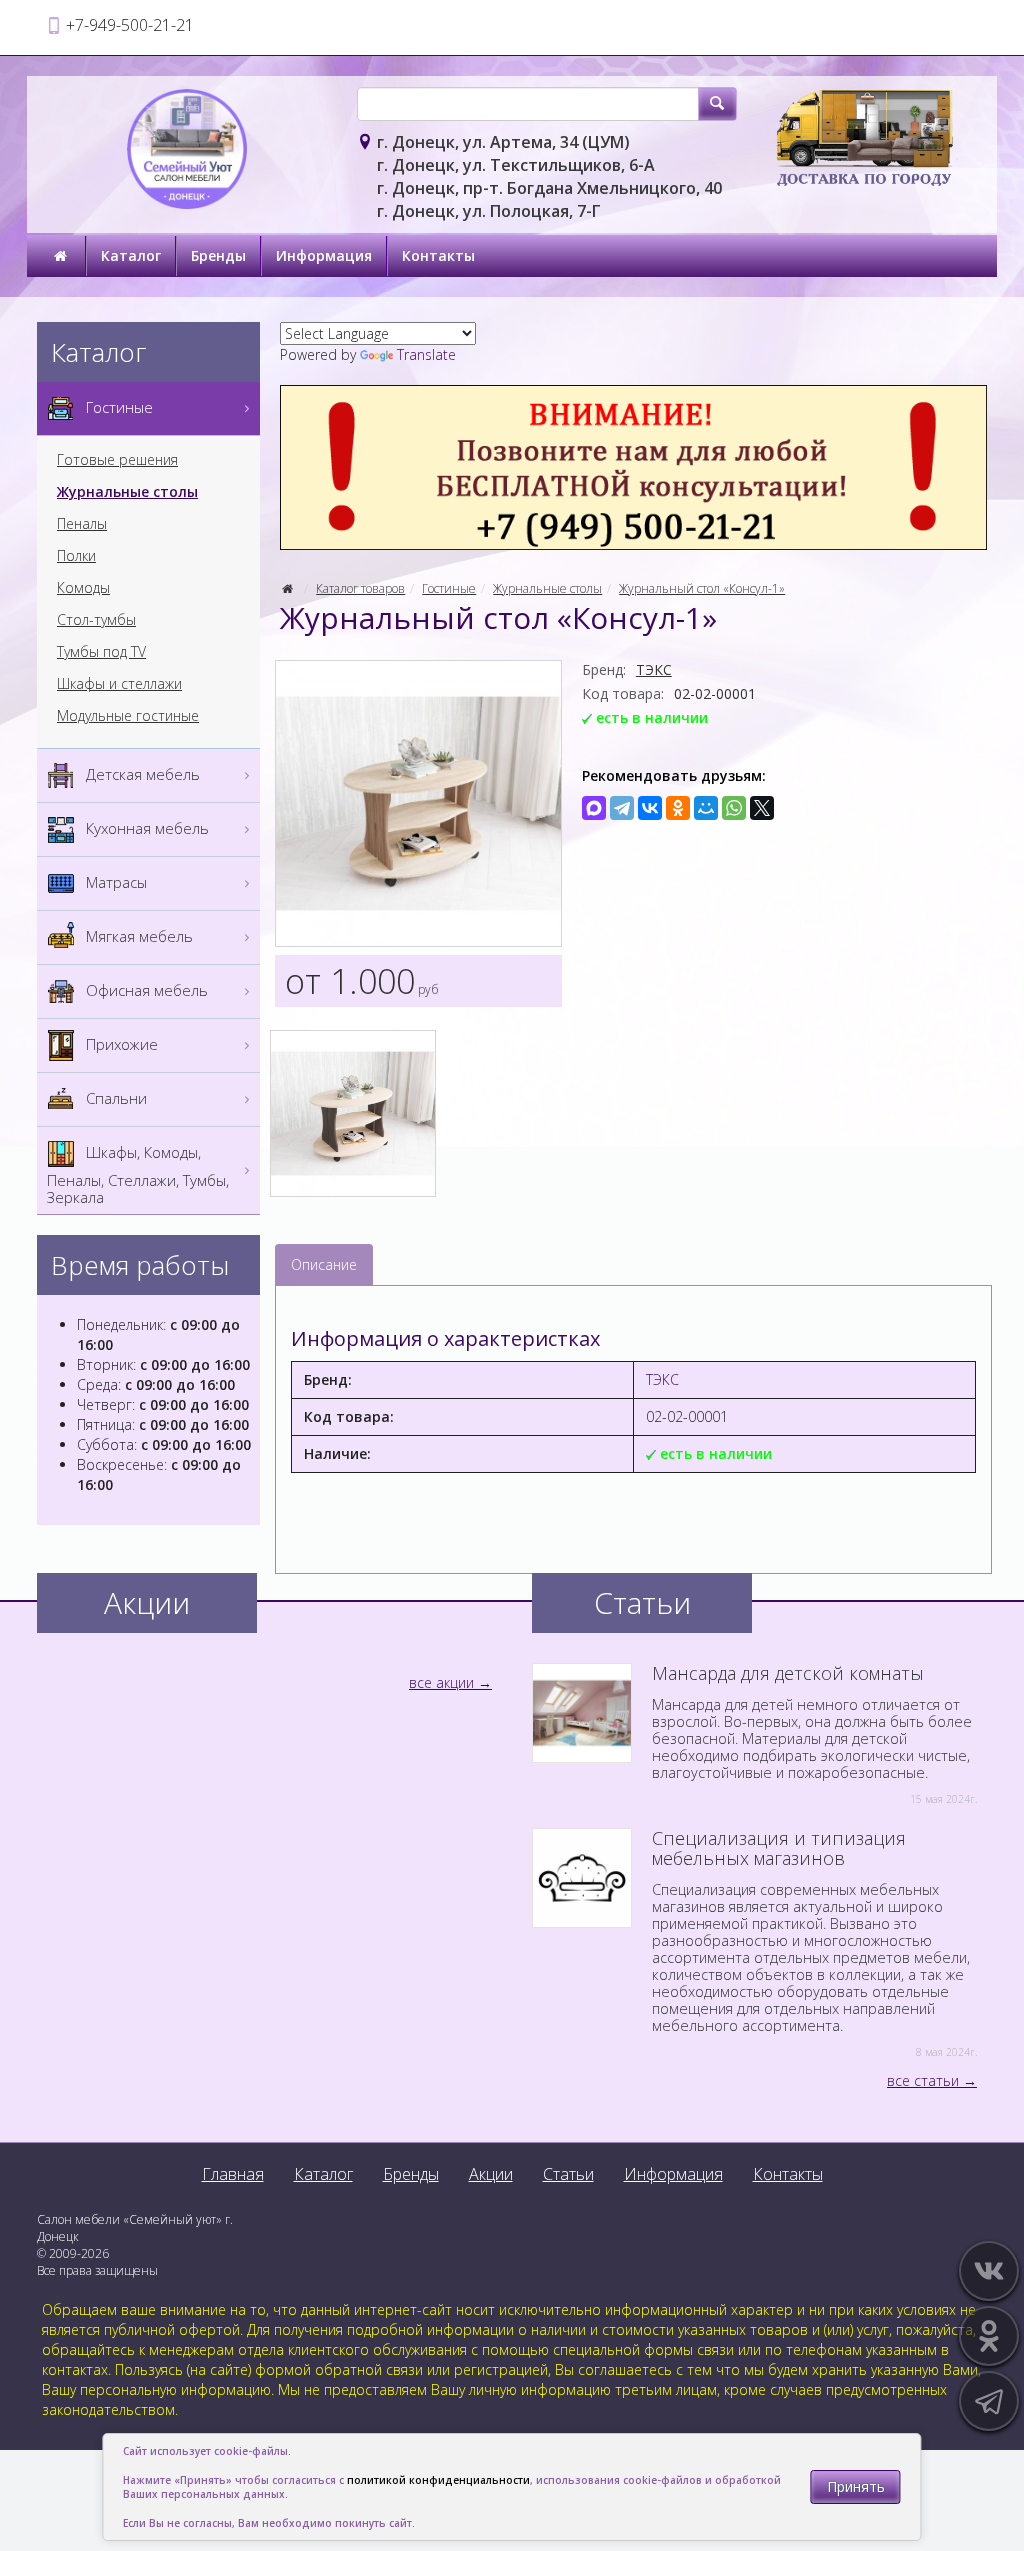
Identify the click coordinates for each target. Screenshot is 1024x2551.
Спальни (114, 1098)
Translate (426, 354)
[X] (762, 808)
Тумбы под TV (101, 652)
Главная (233, 2174)
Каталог (131, 255)
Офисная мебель (145, 990)
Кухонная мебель (145, 828)
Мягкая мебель (137, 936)
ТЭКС (654, 669)
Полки (76, 556)
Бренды (218, 255)
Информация (324, 255)
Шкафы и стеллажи (119, 684)
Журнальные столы (547, 588)
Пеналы (82, 524)
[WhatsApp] (734, 808)
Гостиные (449, 588)
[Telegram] (622, 808)
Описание (324, 1264)
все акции (441, 1682)
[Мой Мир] (706, 808)
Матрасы (114, 882)
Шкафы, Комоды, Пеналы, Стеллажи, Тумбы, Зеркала (138, 1174)
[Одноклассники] (678, 808)
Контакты (438, 255)
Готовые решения (117, 460)
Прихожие (120, 1044)
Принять (856, 2486)
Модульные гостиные (128, 716)
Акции (491, 2174)
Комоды (83, 588)
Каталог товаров (360, 588)
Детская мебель (141, 774)
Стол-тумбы (96, 620)
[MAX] (594, 808)
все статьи (923, 2080)
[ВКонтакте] (650, 808)
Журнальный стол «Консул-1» (702, 588)
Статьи (568, 2174)
